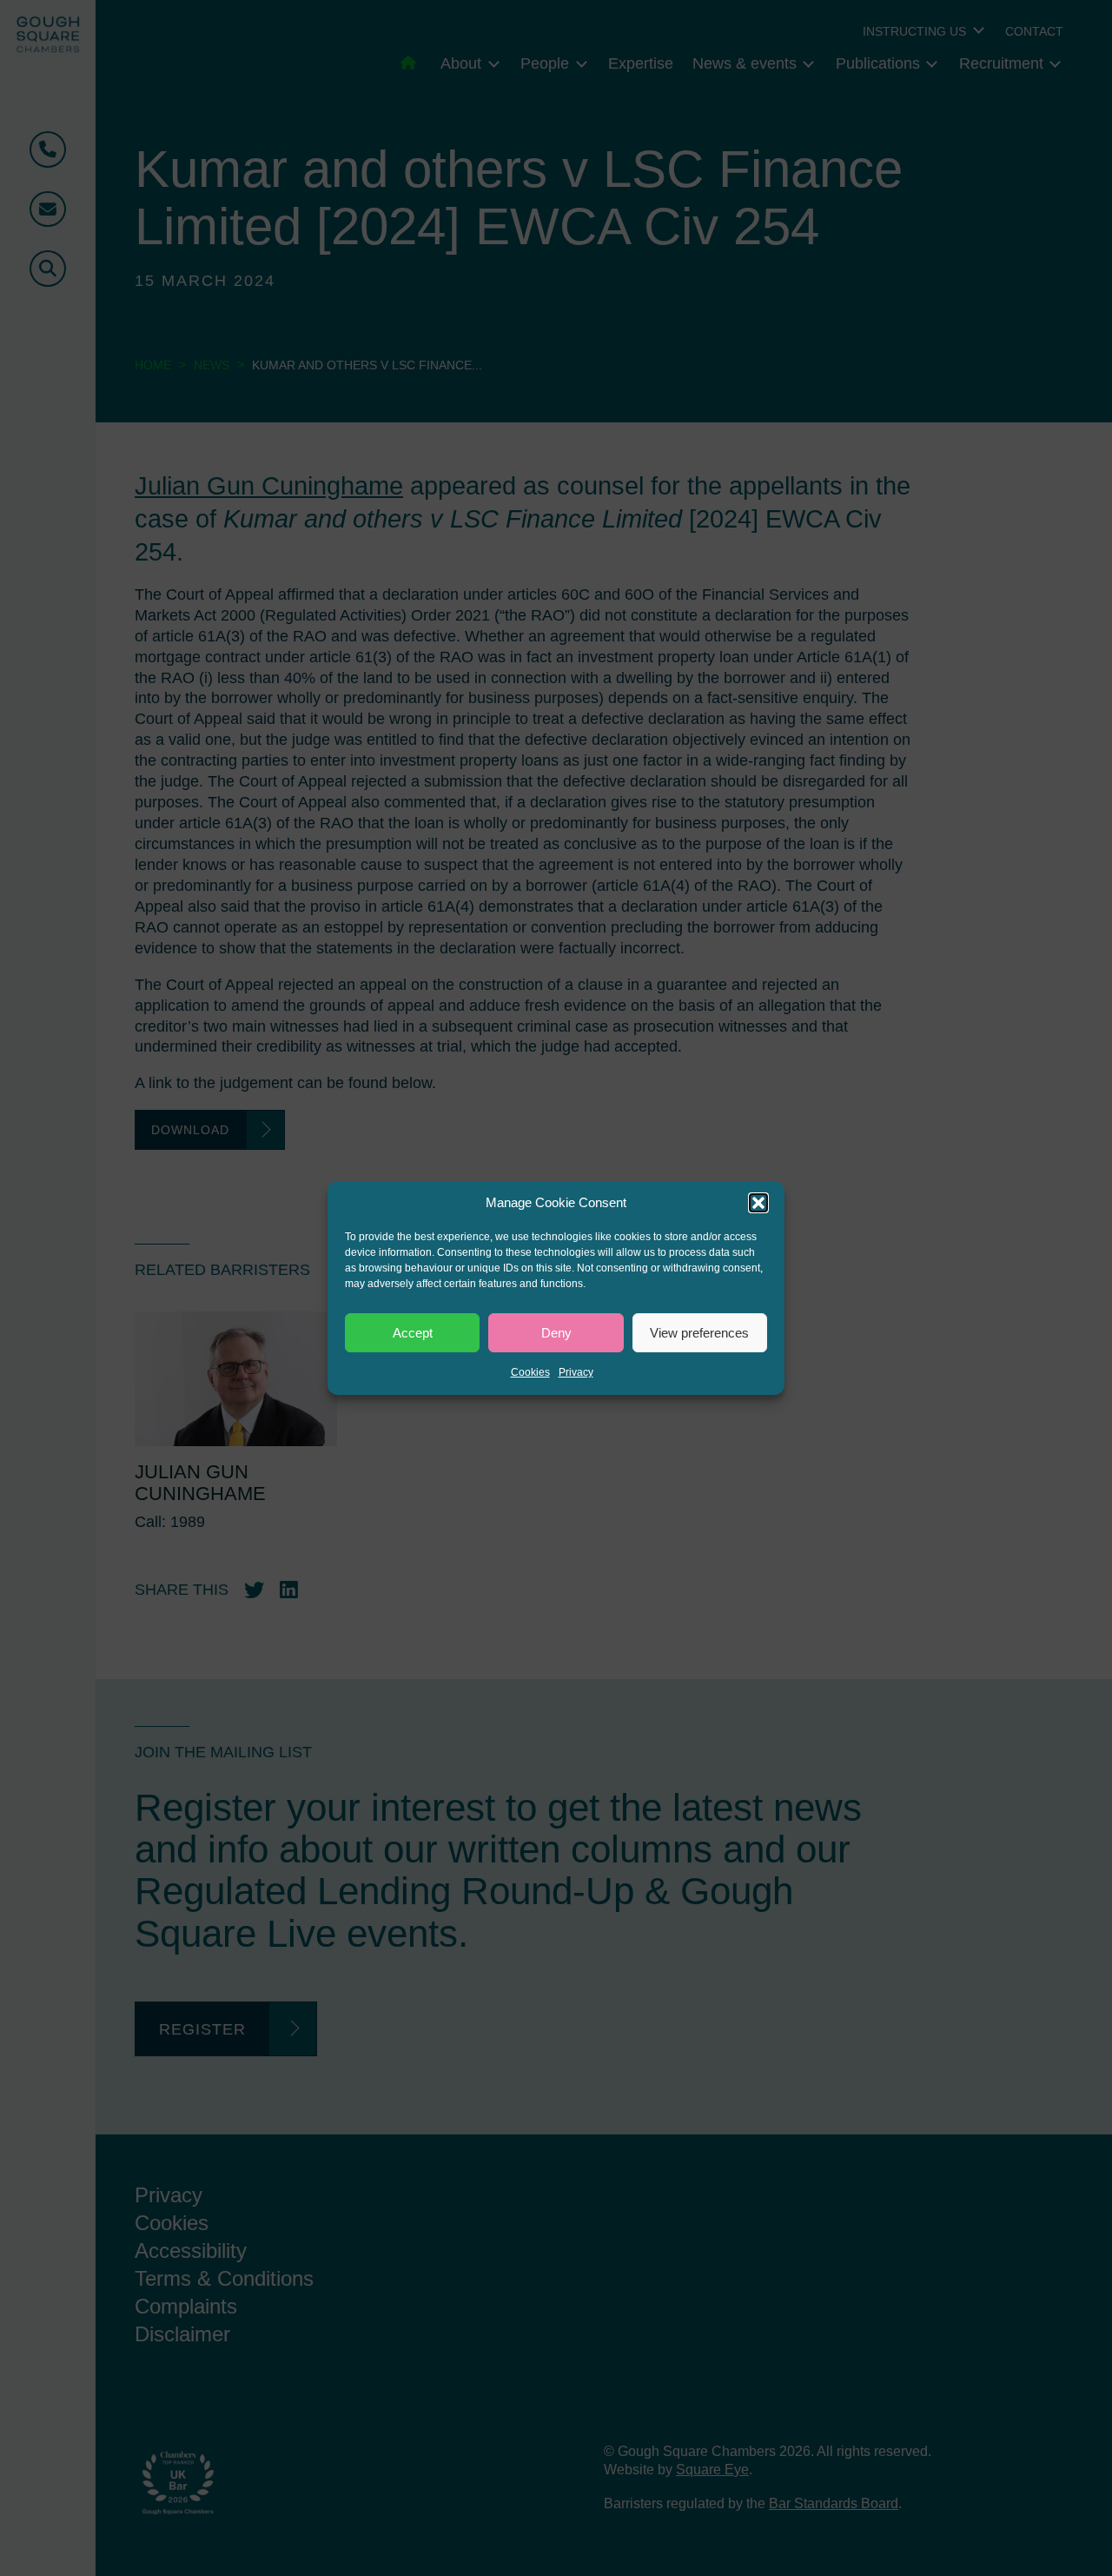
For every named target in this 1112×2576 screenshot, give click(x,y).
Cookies (530, 1372)
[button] (758, 1203)
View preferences (699, 1333)
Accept (413, 1333)
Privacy (576, 1372)
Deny (556, 1333)
